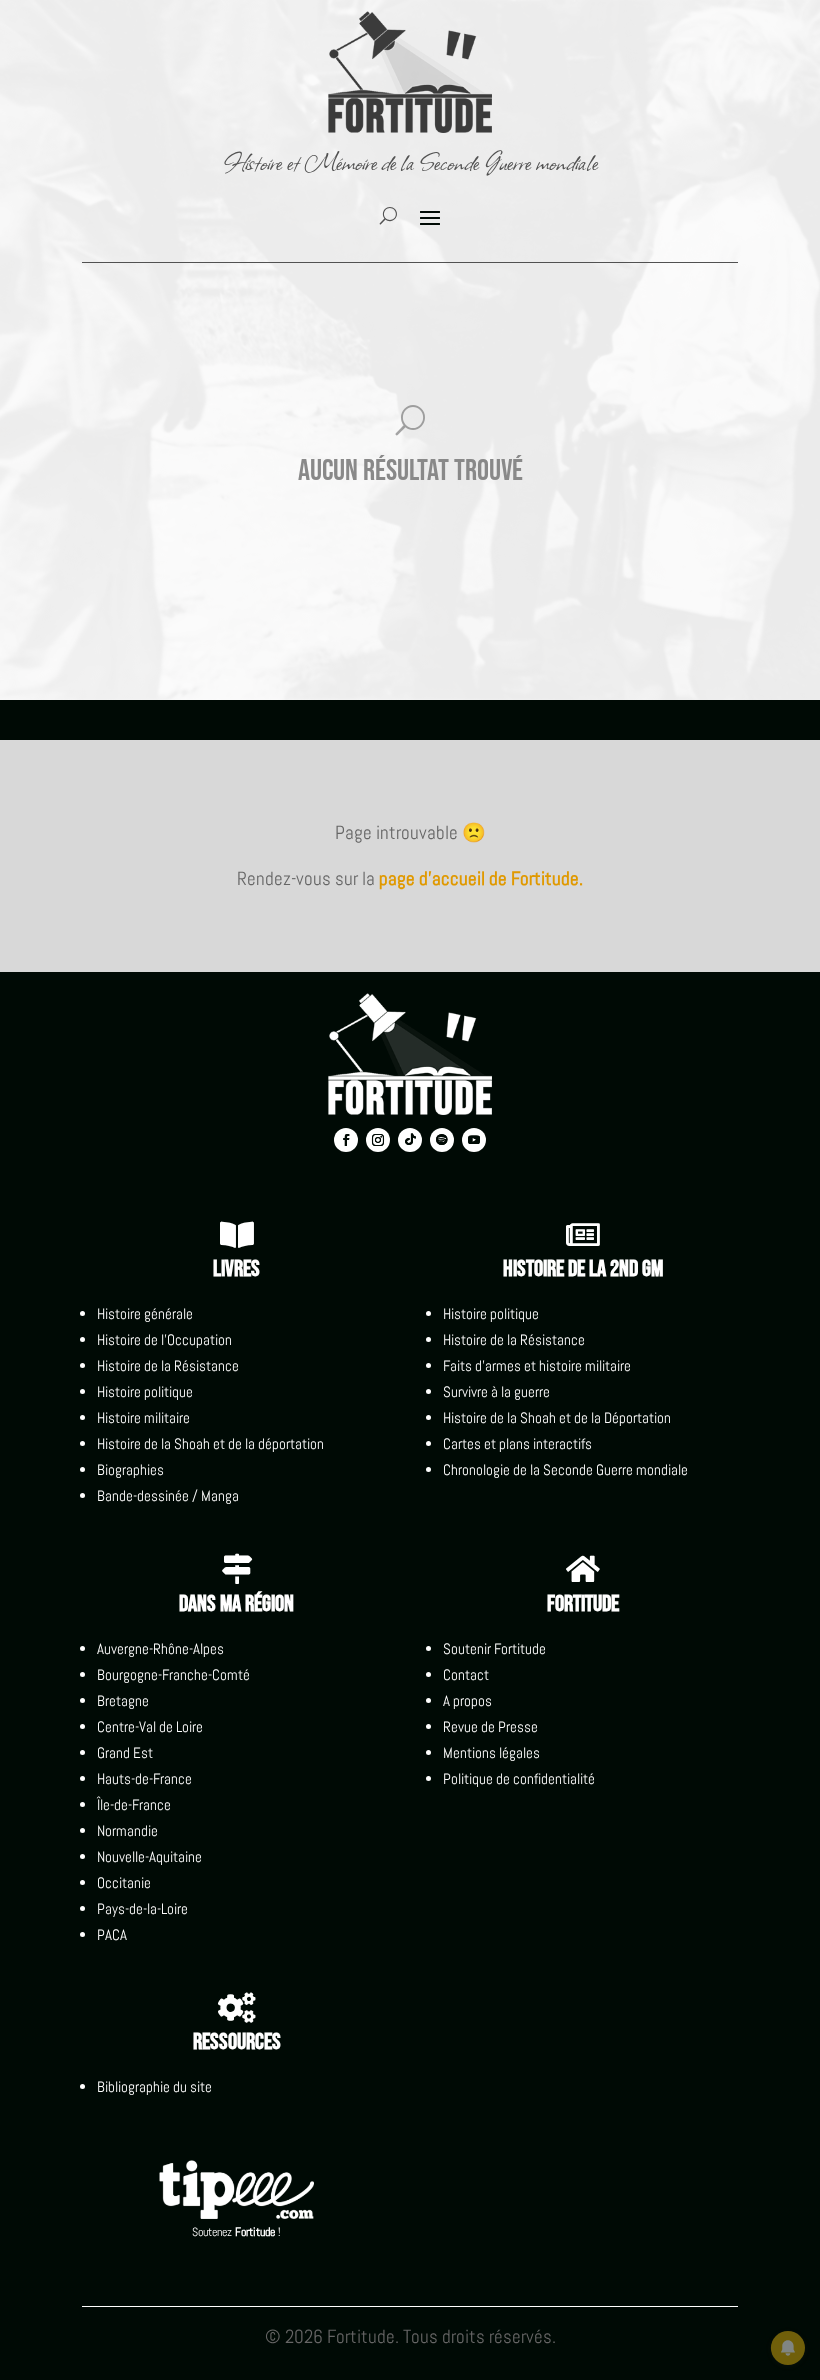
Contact (466, 1674)
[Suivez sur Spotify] (442, 1140)
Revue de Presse (490, 1726)
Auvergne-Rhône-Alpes (160, 1648)
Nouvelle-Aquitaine (149, 1856)
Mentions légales (491, 1752)
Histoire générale (145, 1313)
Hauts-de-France (144, 1778)
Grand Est (125, 1752)
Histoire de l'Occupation (164, 1339)
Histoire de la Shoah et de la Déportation (557, 1417)
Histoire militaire (143, 1417)
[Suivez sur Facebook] (346, 1140)
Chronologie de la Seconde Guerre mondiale (565, 1469)
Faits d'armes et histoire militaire (537, 1365)
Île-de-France (134, 1804)
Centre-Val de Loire (150, 1726)
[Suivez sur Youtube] (474, 1140)
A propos (467, 1700)
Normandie (127, 1830)
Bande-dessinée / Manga (168, 1495)
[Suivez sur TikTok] (410, 1140)
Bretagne (123, 1700)
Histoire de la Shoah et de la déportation (210, 1443)
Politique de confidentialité (519, 1778)
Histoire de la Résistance (168, 1365)
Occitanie (124, 1882)
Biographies (130, 1469)
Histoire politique (145, 1391)
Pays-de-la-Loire (142, 1908)
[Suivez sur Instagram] (378, 1140)
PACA (112, 1934)
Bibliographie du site (154, 2086)
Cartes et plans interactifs (517, 1443)
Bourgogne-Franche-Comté (173, 1674)
